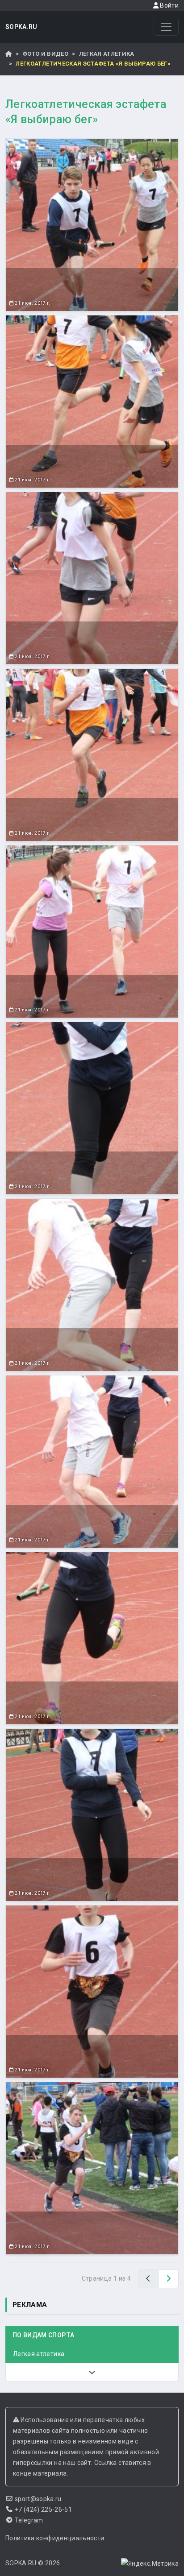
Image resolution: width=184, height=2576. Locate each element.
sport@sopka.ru (38, 2499)
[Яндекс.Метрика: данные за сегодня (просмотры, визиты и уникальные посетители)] (150, 2564)
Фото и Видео (45, 54)
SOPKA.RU (21, 27)
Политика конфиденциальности (55, 2538)
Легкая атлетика (107, 54)
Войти (169, 5)
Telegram (29, 2520)
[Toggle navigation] (166, 27)
